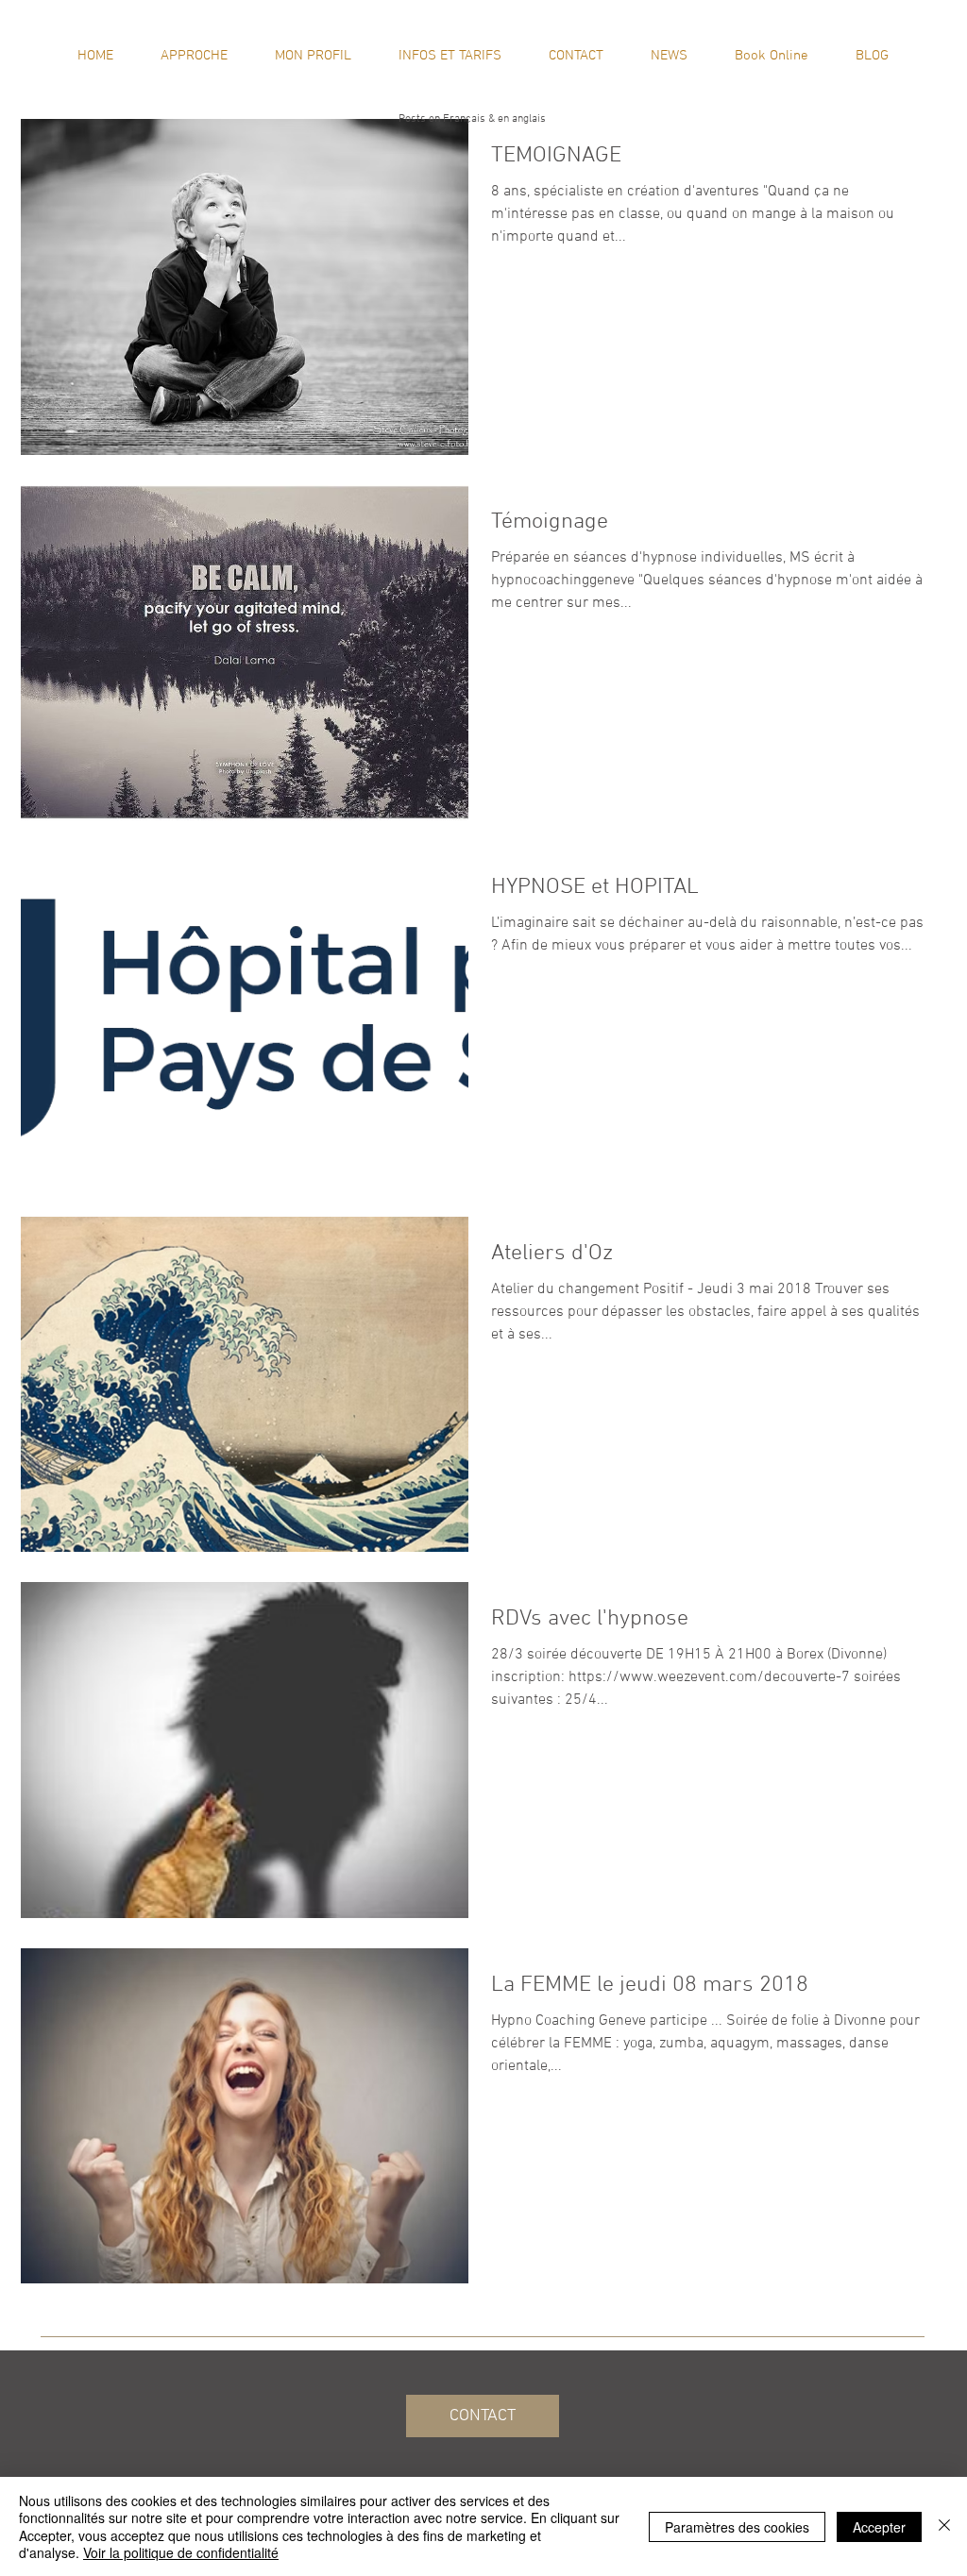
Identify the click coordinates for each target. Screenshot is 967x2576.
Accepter (879, 2527)
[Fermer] (944, 2526)
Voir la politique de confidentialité (181, 2552)
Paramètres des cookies (737, 2527)
